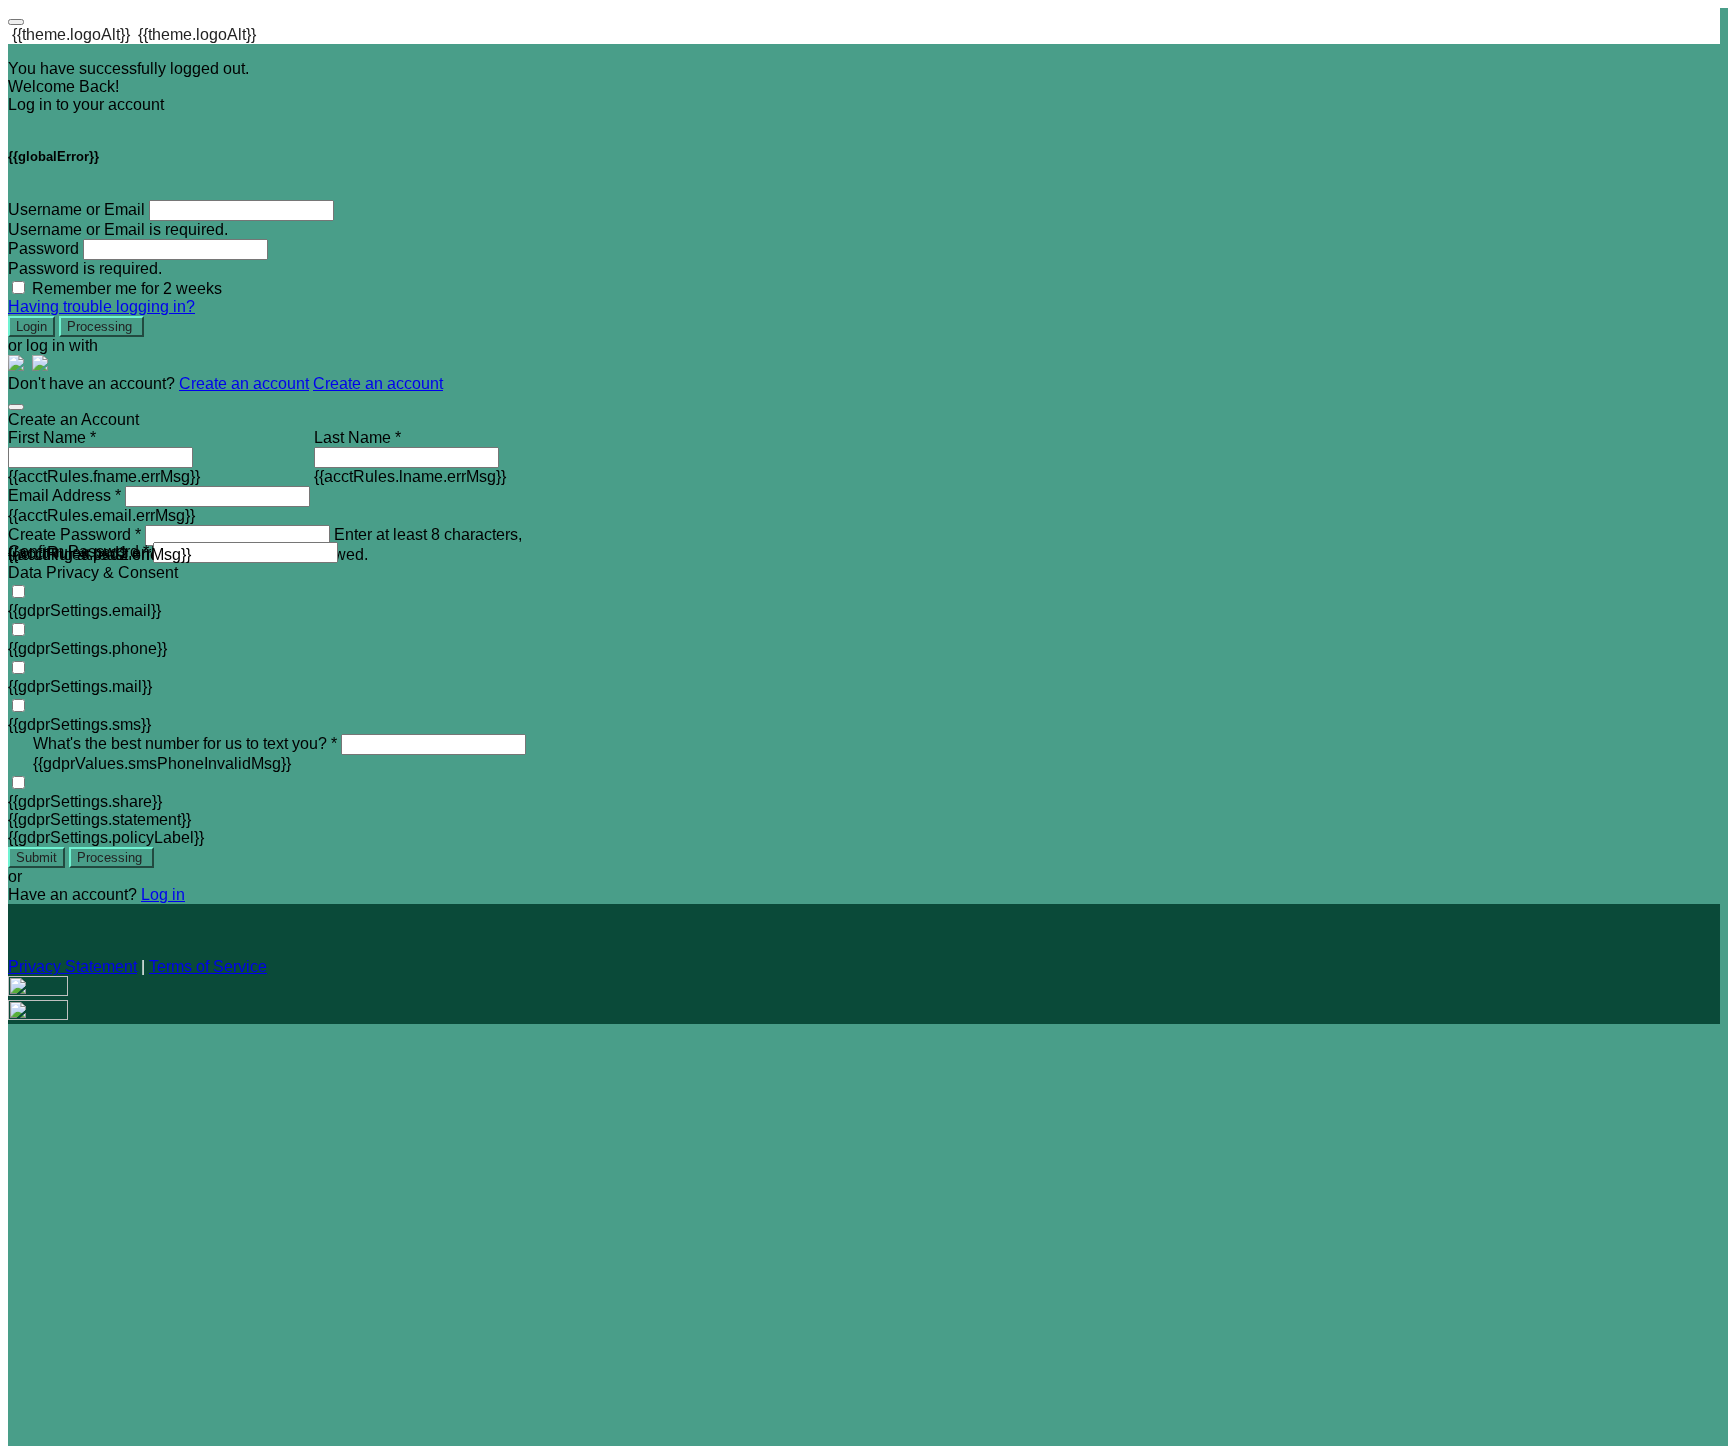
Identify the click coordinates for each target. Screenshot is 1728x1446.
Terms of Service (208, 966)
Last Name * (357, 437)
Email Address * (64, 495)
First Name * (52, 437)
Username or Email (76, 209)
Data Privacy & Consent (93, 572)
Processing (101, 326)
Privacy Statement (72, 966)
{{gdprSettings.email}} (84, 610)
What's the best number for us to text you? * (185, 743)
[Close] (16, 407)
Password (43, 248)
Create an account (244, 383)
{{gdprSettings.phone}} (87, 648)
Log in (163, 894)
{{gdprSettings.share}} (85, 801)
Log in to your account (86, 104)
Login (31, 326)
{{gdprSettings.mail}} (80, 686)
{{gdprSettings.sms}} (79, 724)
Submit (36, 857)
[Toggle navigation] (16, 22)
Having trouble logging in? (101, 306)
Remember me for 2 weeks (127, 288)
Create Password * (74, 534)
